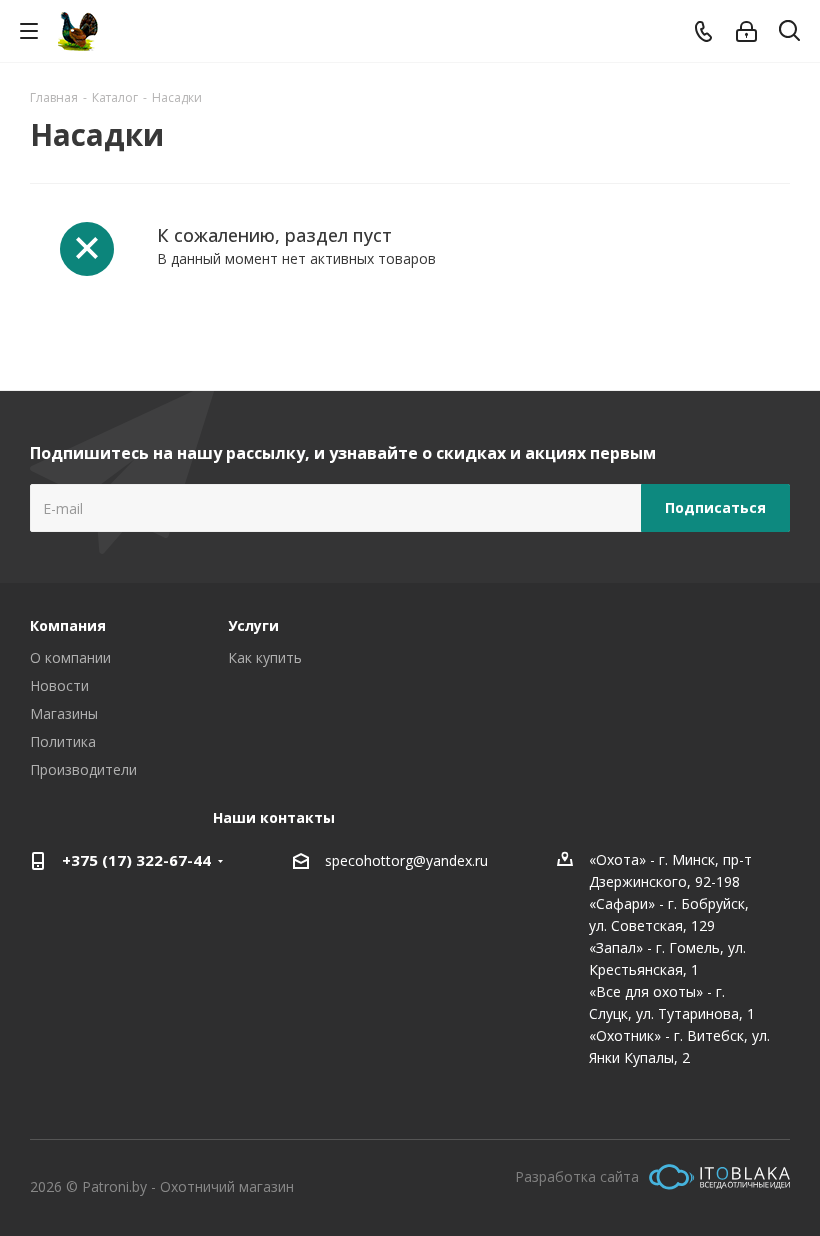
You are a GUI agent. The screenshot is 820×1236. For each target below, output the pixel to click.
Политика (63, 741)
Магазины (64, 713)
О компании (70, 657)
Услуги (253, 625)
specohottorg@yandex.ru (406, 860)
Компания (68, 625)
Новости (59, 685)
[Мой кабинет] (746, 31)
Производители (83, 769)
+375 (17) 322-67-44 (136, 860)
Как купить (265, 657)
